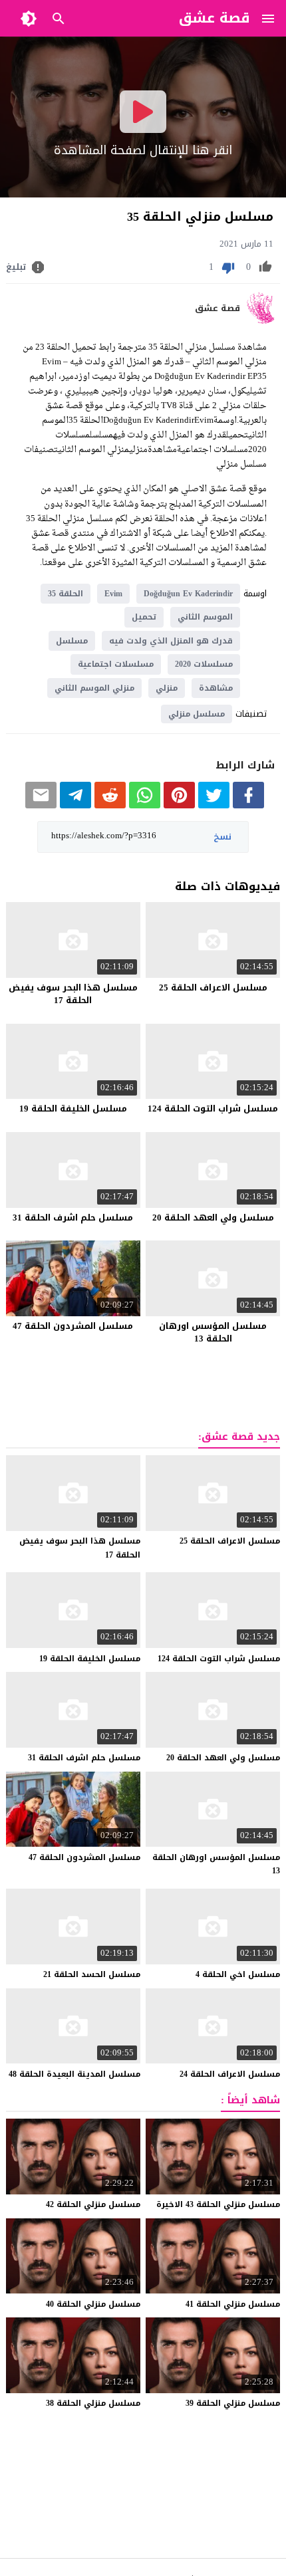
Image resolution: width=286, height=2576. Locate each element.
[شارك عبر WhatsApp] (145, 805)
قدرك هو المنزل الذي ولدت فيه (171, 641)
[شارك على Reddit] (110, 805)
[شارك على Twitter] (214, 805)
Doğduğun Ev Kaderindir (188, 594)
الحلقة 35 (66, 594)
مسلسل (72, 641)
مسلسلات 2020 (204, 664)
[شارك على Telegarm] (75, 805)
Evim (113, 594)
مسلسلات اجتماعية (116, 664)
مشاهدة (216, 688)
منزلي (167, 688)
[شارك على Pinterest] (179, 805)
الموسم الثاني (205, 617)
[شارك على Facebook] (248, 805)
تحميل (144, 617)
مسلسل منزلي (197, 714)
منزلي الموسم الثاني (94, 688)
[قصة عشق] (263, 321)
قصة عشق (217, 308)
